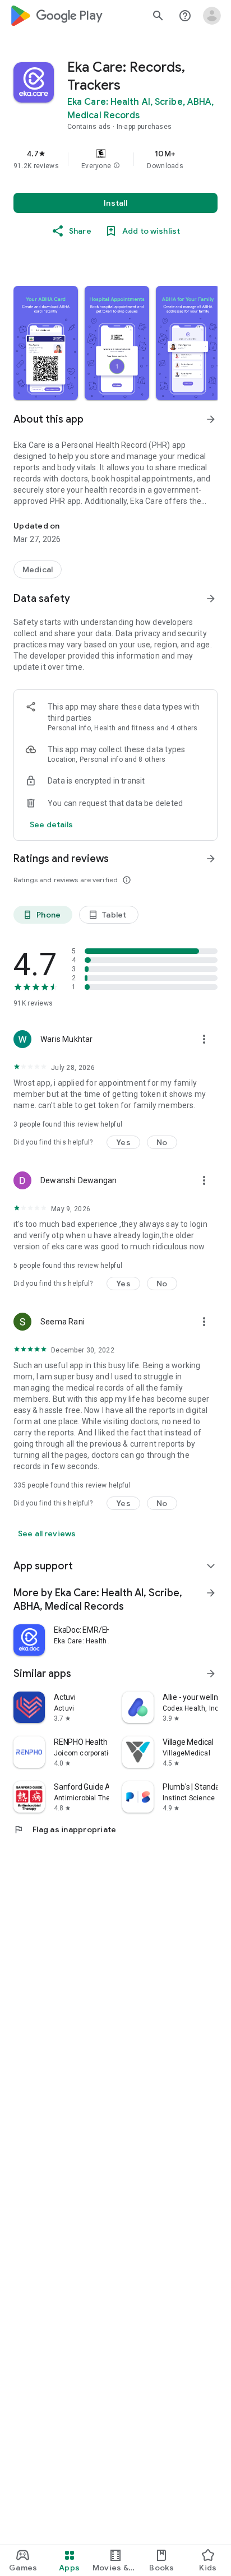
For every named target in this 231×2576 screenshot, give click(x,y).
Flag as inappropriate (65, 1829)
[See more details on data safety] (52, 824)
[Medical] (38, 569)
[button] (117, 166)
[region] (115, 159)
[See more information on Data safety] (211, 599)
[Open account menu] (212, 16)
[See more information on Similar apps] (211, 1674)
